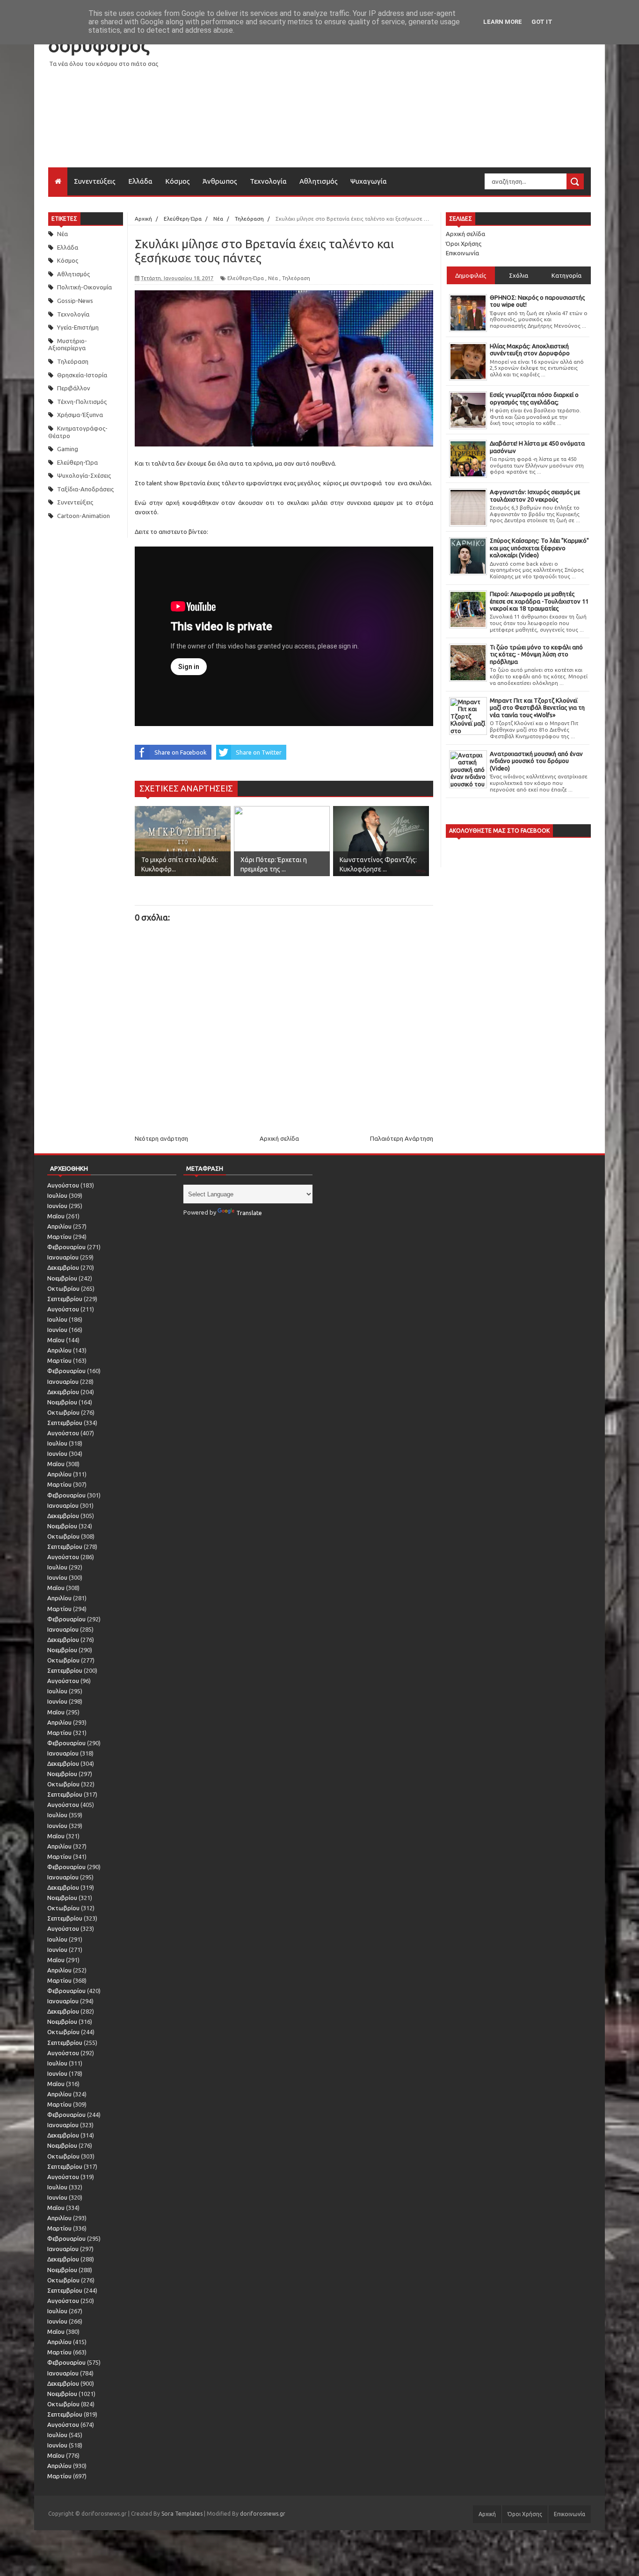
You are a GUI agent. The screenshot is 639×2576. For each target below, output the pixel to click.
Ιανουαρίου (63, 1257)
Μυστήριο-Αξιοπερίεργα (68, 345)
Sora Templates (182, 2514)
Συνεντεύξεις (95, 181)
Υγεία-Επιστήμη (78, 327)
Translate (249, 1213)
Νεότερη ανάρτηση (161, 1138)
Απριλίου (59, 1226)
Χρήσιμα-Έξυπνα (80, 415)
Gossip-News (75, 301)
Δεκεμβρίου (63, 1267)
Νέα (62, 234)
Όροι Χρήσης (464, 244)
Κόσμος (178, 181)
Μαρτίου (59, 1237)
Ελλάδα (140, 181)
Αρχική (487, 2514)
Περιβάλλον (74, 388)
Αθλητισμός (319, 181)
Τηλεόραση (73, 361)
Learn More (503, 22)
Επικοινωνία (462, 253)
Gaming (68, 449)
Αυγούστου (63, 1185)
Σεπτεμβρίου (65, 1299)
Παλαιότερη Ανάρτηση (402, 1138)
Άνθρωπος (220, 181)
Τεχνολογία (268, 181)
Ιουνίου (57, 1206)
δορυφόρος (99, 45)
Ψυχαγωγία (369, 181)
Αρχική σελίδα (279, 1138)
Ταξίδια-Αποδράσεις (85, 489)
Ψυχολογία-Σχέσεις (84, 475)
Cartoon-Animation (84, 516)
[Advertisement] (421, 102)
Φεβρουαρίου (66, 1247)
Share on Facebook (181, 752)
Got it (542, 22)
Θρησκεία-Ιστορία (82, 375)
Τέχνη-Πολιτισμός (82, 402)
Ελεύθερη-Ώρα (77, 462)
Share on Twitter (259, 752)
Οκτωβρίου (63, 1288)
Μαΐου (56, 1216)
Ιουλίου (57, 1195)
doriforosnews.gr (263, 2514)
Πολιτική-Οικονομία (84, 287)
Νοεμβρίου (62, 1278)
